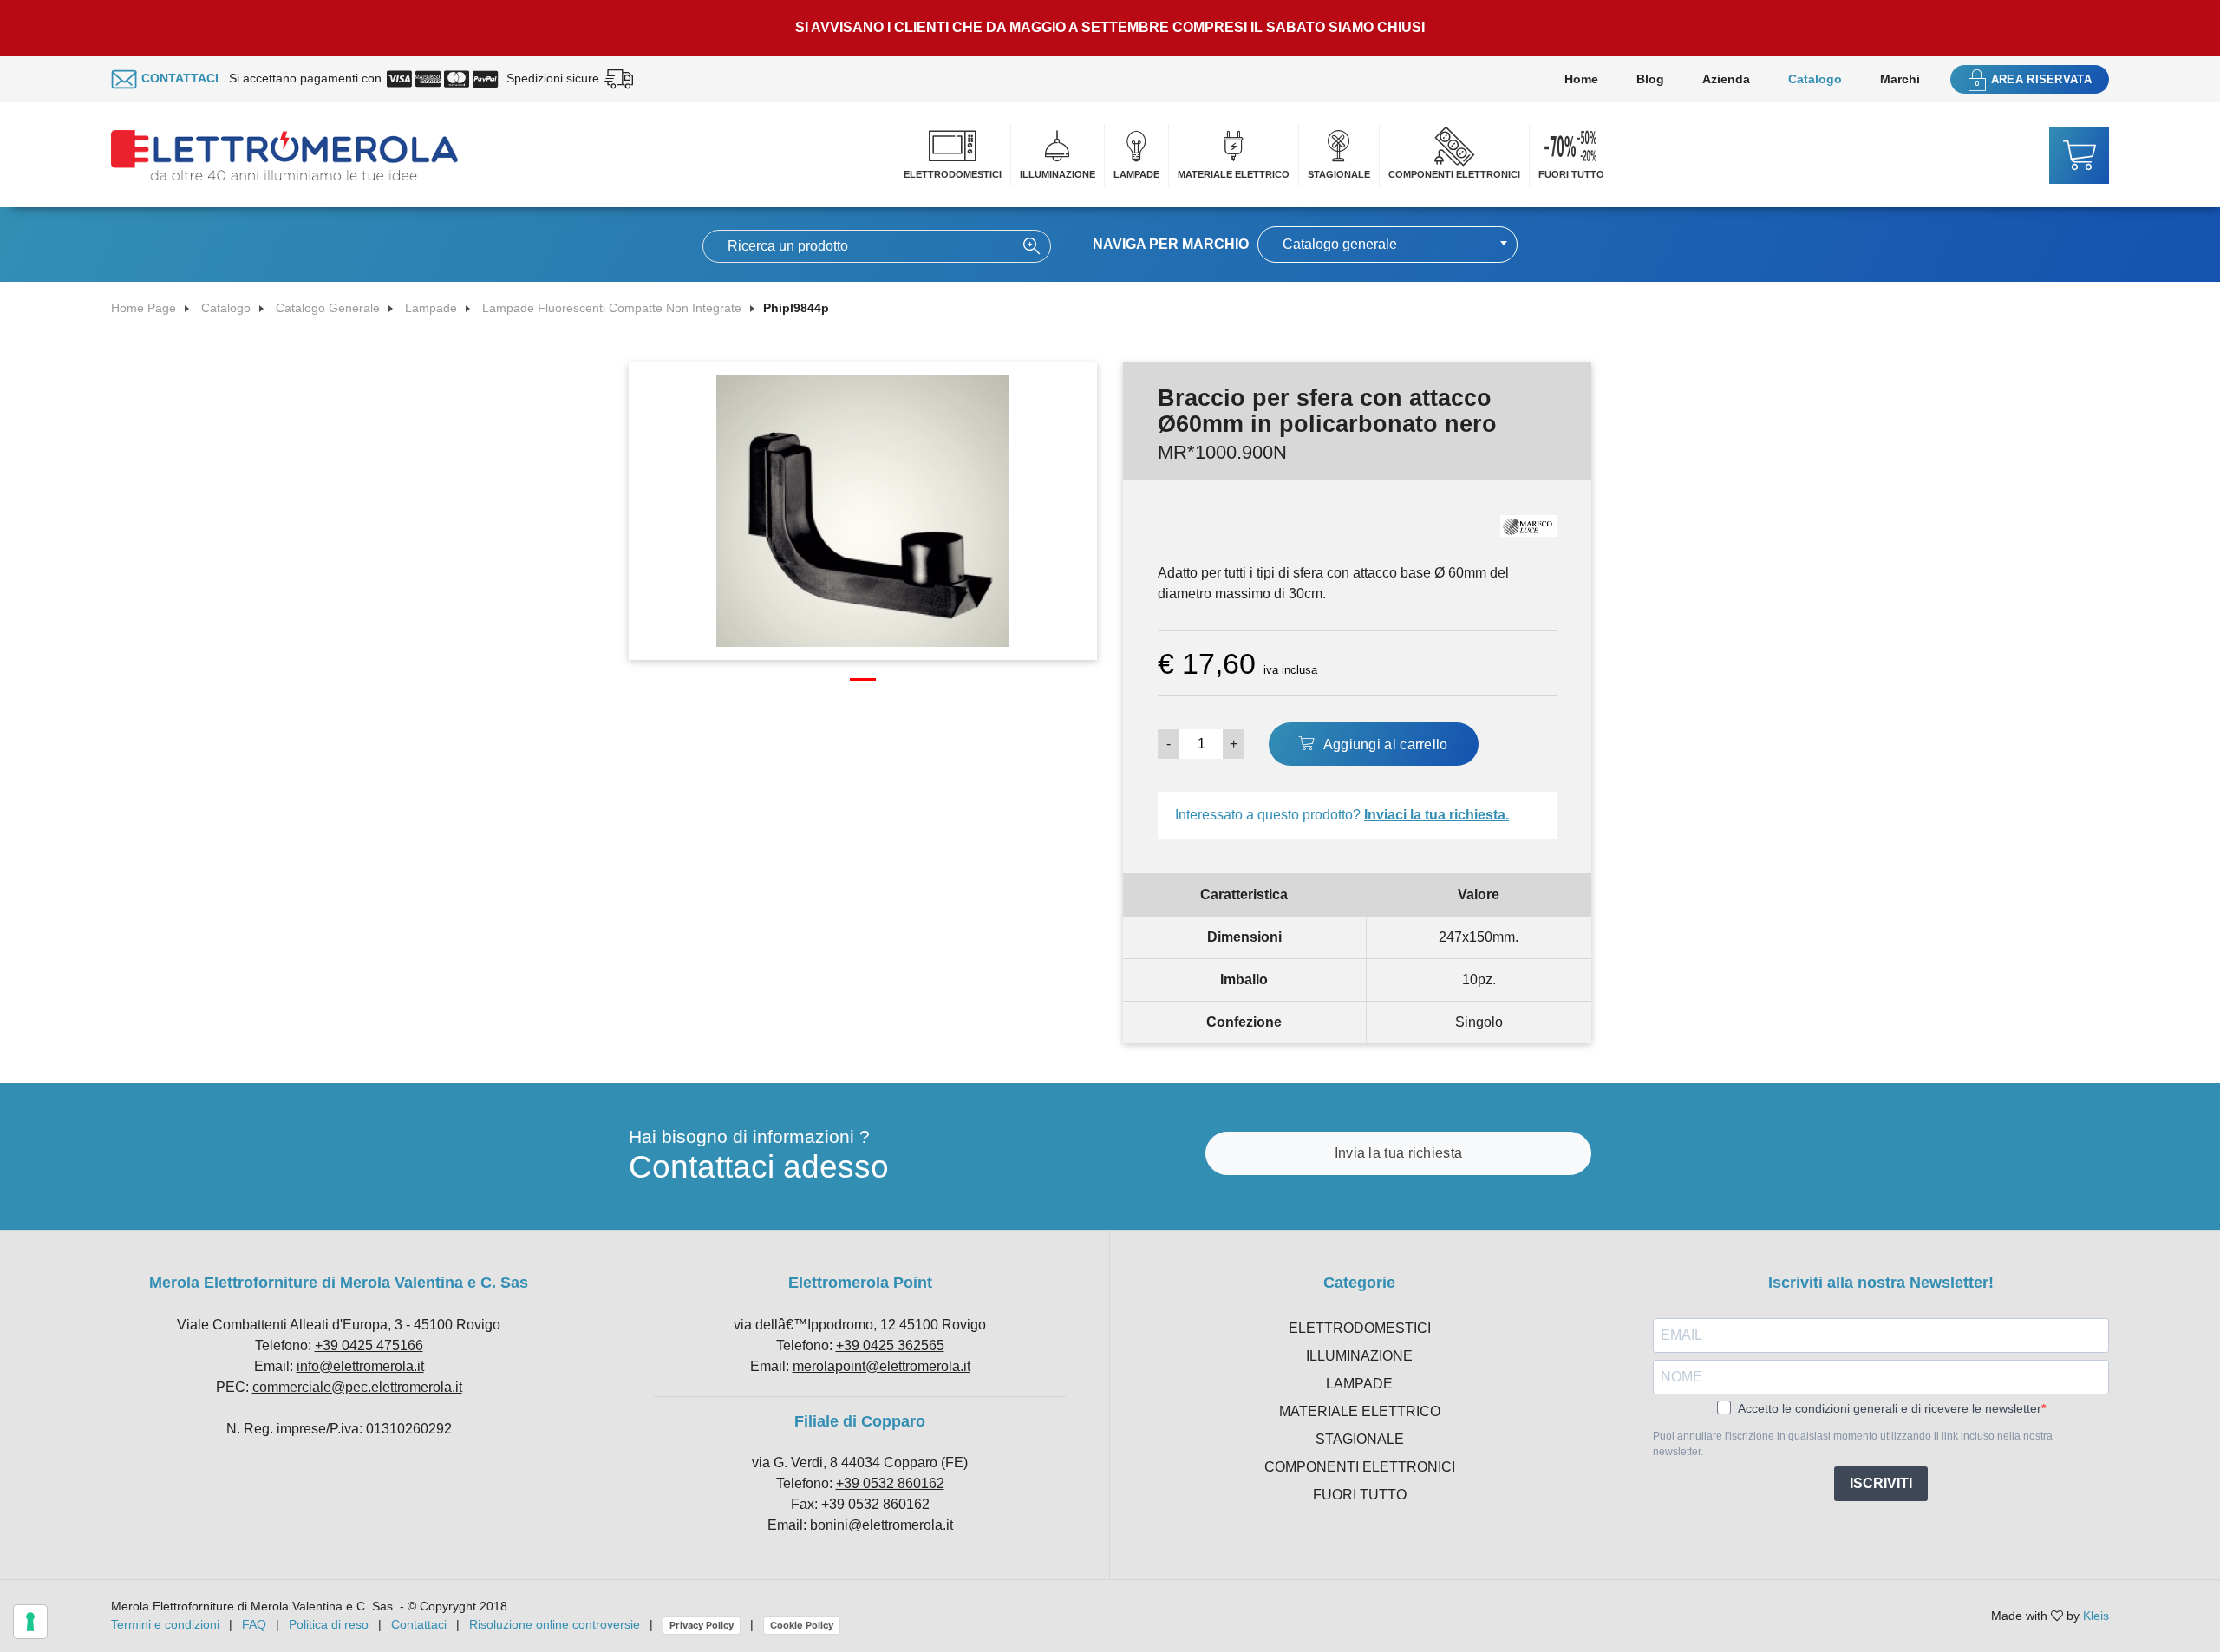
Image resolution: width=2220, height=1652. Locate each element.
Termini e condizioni (165, 1624)
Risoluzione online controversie (556, 1624)
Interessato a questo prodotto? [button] (1342, 815)
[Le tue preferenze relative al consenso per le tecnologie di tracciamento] (30, 1622)
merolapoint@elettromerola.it (881, 1366)
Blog (1650, 79)
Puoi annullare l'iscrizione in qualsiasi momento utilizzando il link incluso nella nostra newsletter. (1853, 1444)
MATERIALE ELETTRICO (1234, 174)
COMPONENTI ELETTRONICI (1454, 174)
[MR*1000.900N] (863, 510)
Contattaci (419, 1624)
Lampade (431, 308)
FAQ (254, 1624)
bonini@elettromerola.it (881, 1525)
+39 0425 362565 (890, 1345)
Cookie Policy (802, 1625)
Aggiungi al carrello (1383, 744)
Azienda (1726, 79)
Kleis (2096, 1616)
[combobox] (1387, 245)
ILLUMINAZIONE (1058, 174)
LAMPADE (1136, 174)
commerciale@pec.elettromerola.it (357, 1387)
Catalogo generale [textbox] (1340, 244)
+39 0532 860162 (890, 1483)
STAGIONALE (1339, 174)
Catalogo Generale (328, 308)
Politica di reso (329, 1624)
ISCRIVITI (1881, 1483)
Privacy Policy (702, 1625)
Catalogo (1815, 79)
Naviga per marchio (1171, 244)
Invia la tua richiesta (1399, 1153)
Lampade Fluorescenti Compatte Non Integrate (612, 308)
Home (1581, 79)
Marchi (1900, 79)
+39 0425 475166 (369, 1345)
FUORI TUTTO (1571, 174)
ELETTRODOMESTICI (953, 174)
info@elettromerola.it (360, 1366)
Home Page (144, 308)
